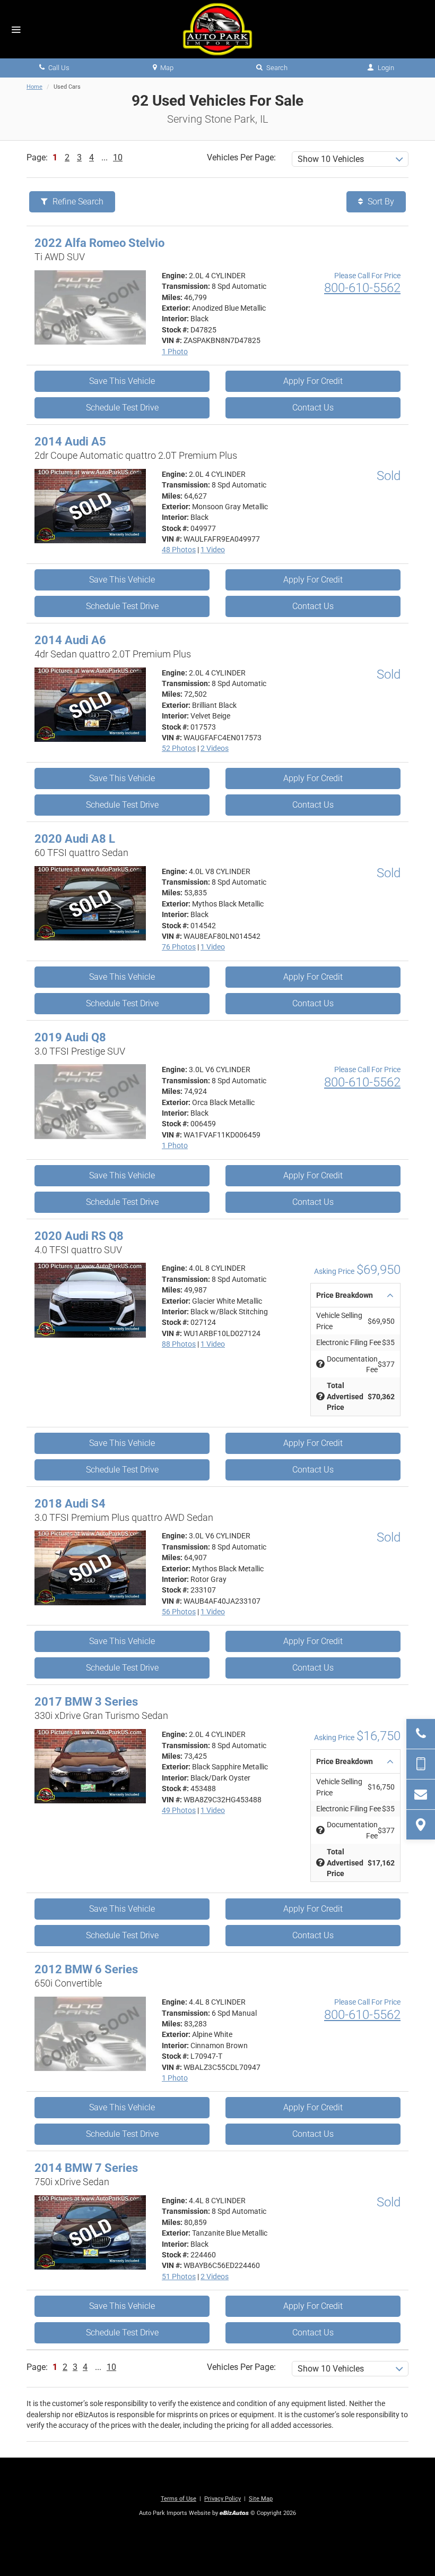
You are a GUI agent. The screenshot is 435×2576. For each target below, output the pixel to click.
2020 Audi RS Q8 (79, 1236)
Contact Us (313, 408)
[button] (355, 1295)
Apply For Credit (313, 381)
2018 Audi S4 (70, 1504)
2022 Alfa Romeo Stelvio (99, 243)
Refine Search (77, 202)
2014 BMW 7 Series (86, 2168)
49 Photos (179, 1810)
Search (276, 68)
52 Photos (179, 748)
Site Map (261, 2499)
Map (166, 68)
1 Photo (175, 352)
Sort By (380, 202)
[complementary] (403, 2544)
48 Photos (179, 550)
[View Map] (421, 1825)
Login (385, 68)
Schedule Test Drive (122, 408)
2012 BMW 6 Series (86, 1969)
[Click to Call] (421, 1734)
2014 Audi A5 (70, 442)
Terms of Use (179, 2499)
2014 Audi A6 (70, 640)
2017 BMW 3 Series (86, 1702)
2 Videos (215, 748)
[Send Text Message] (421, 1764)
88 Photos (179, 1344)
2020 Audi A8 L (75, 839)
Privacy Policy (223, 2499)
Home (34, 87)
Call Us (58, 68)
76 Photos (179, 947)
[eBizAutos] (234, 2514)
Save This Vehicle (122, 381)
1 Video (213, 550)
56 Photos (179, 1612)
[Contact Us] (421, 1794)
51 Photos (179, 2277)
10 (118, 157)
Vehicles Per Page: (241, 157)
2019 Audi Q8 (70, 1037)
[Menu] (16, 30)
